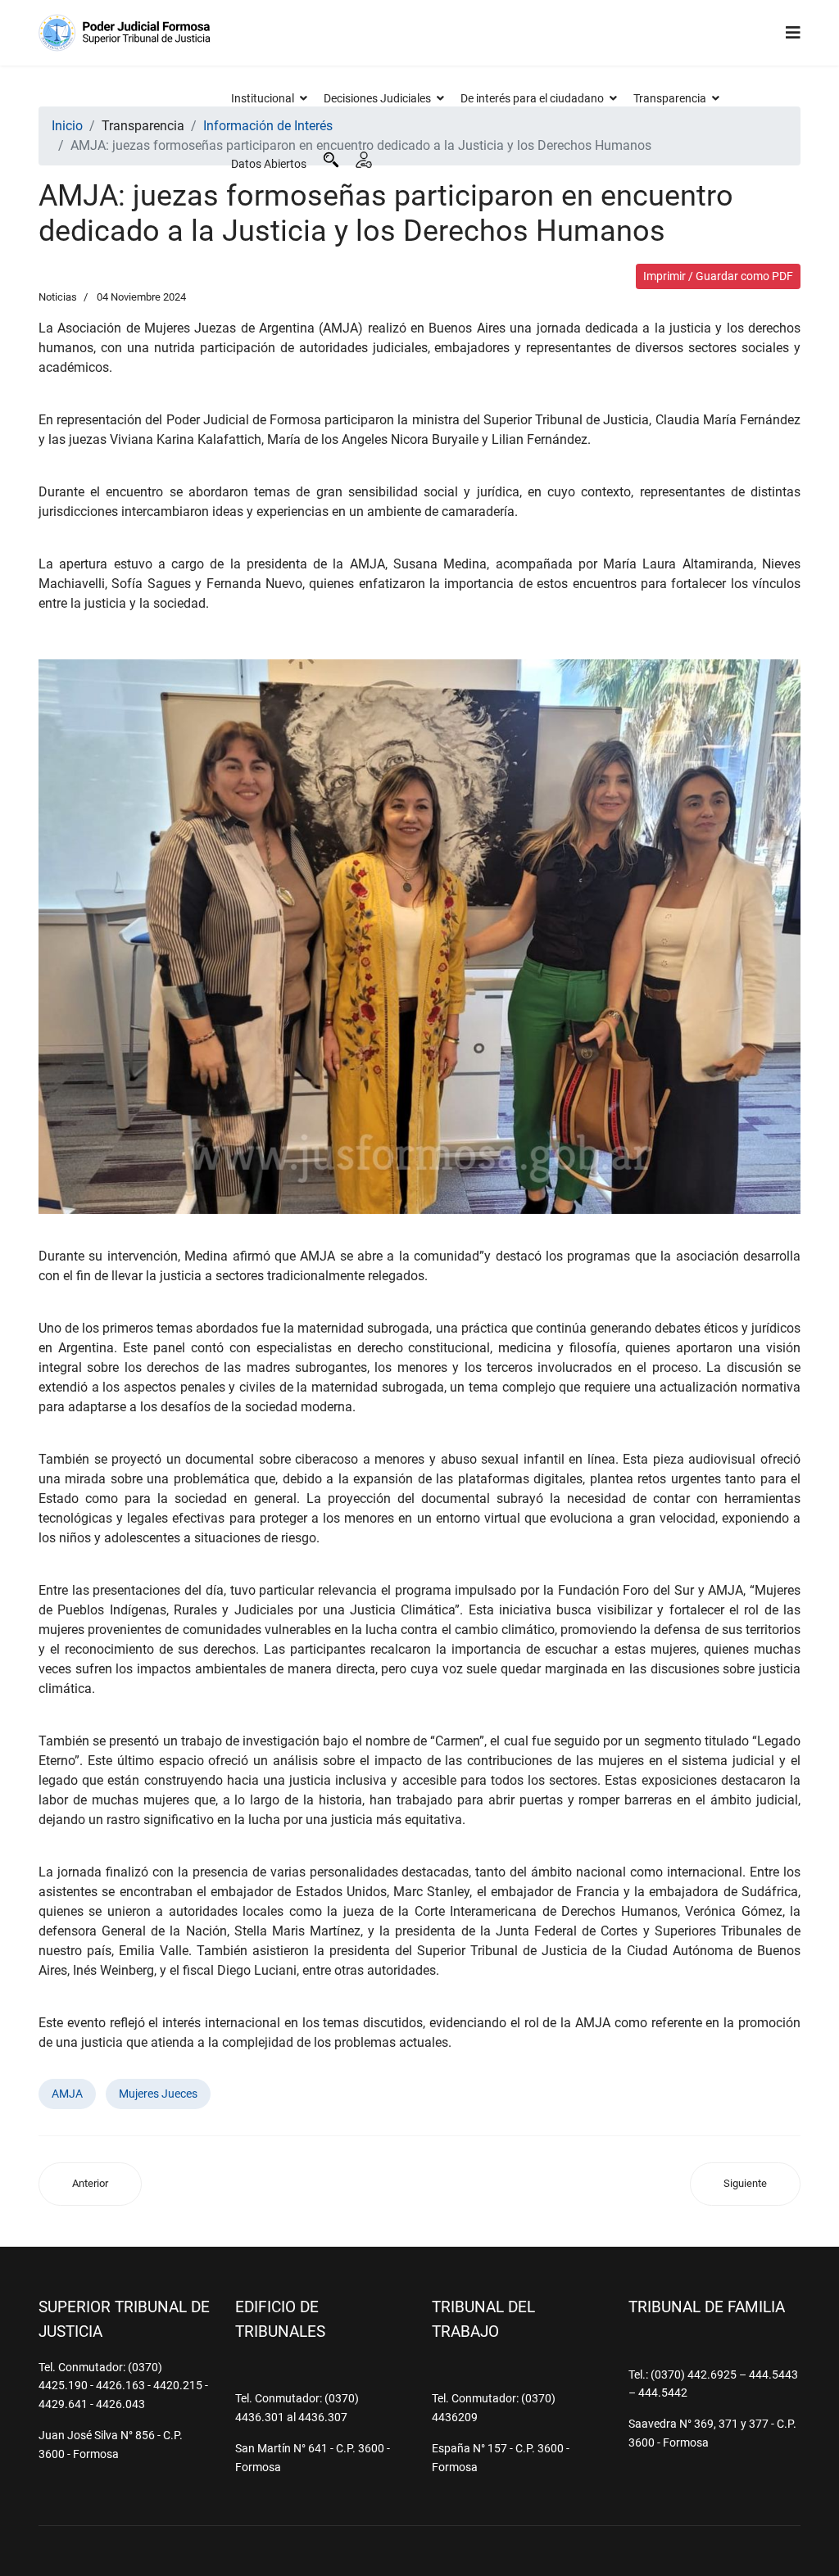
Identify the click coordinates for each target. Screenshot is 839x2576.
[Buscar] (331, 160)
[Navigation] (793, 33)
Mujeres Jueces (158, 2094)
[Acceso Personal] (364, 160)
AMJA (67, 2094)
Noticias (58, 297)
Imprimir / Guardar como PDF (718, 276)
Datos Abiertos (269, 164)
